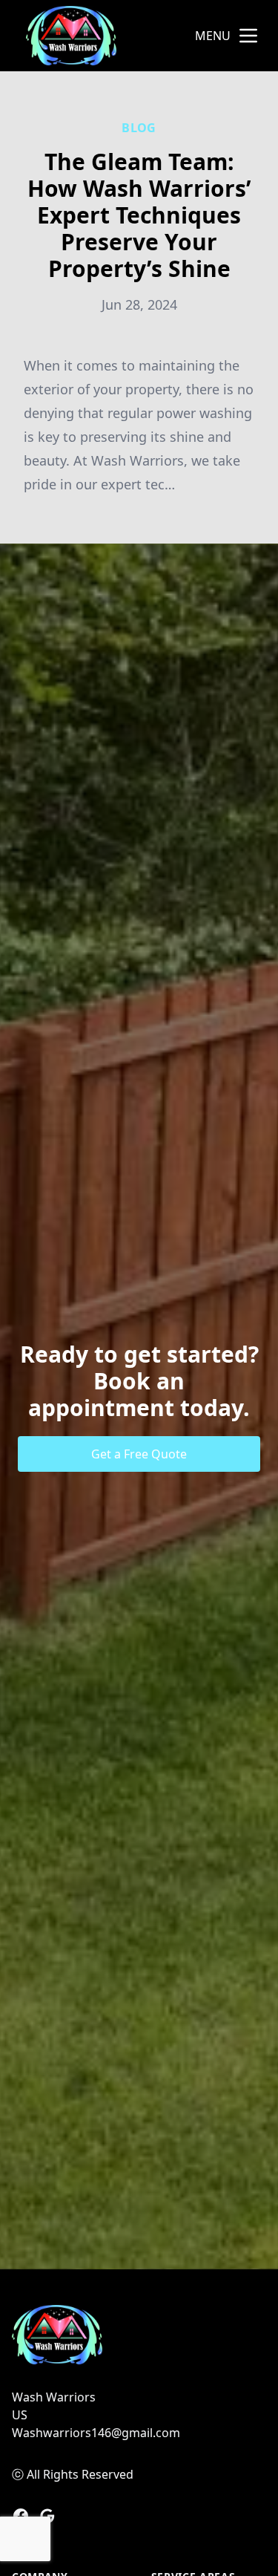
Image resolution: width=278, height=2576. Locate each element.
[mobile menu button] (248, 36)
